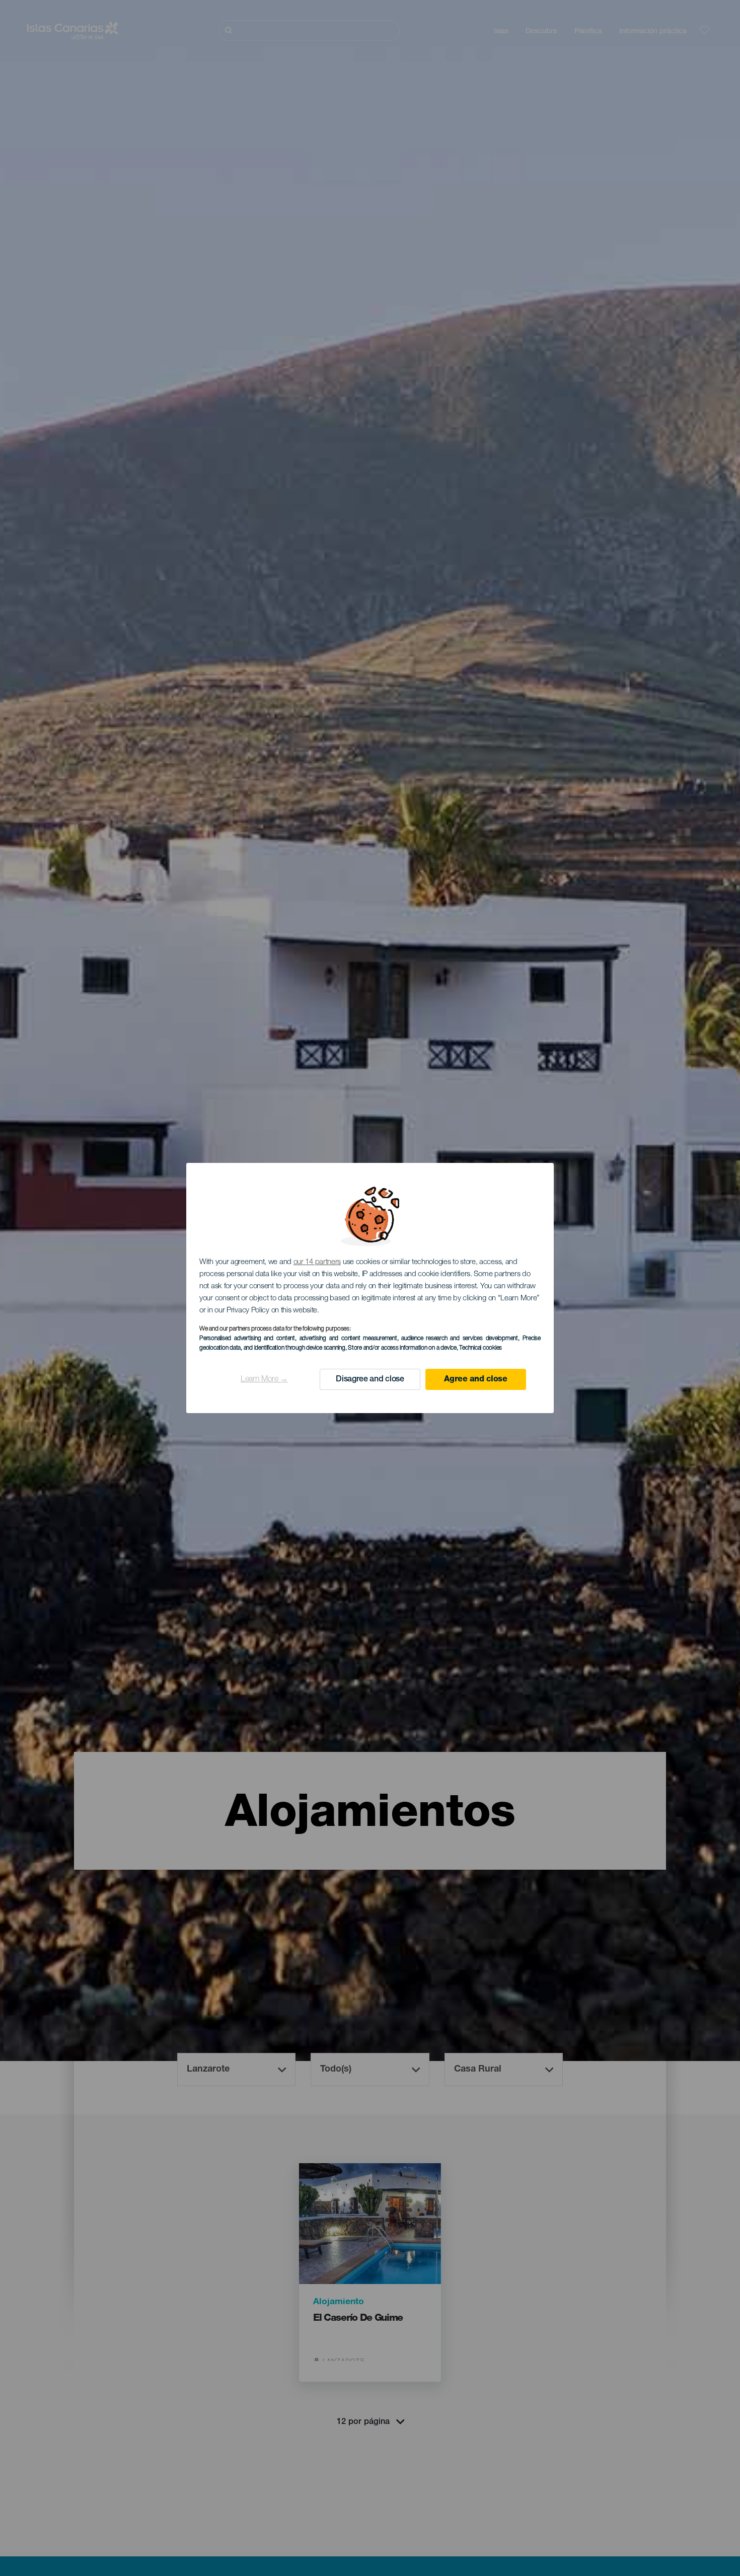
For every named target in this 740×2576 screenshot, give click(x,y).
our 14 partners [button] (317, 1262)
